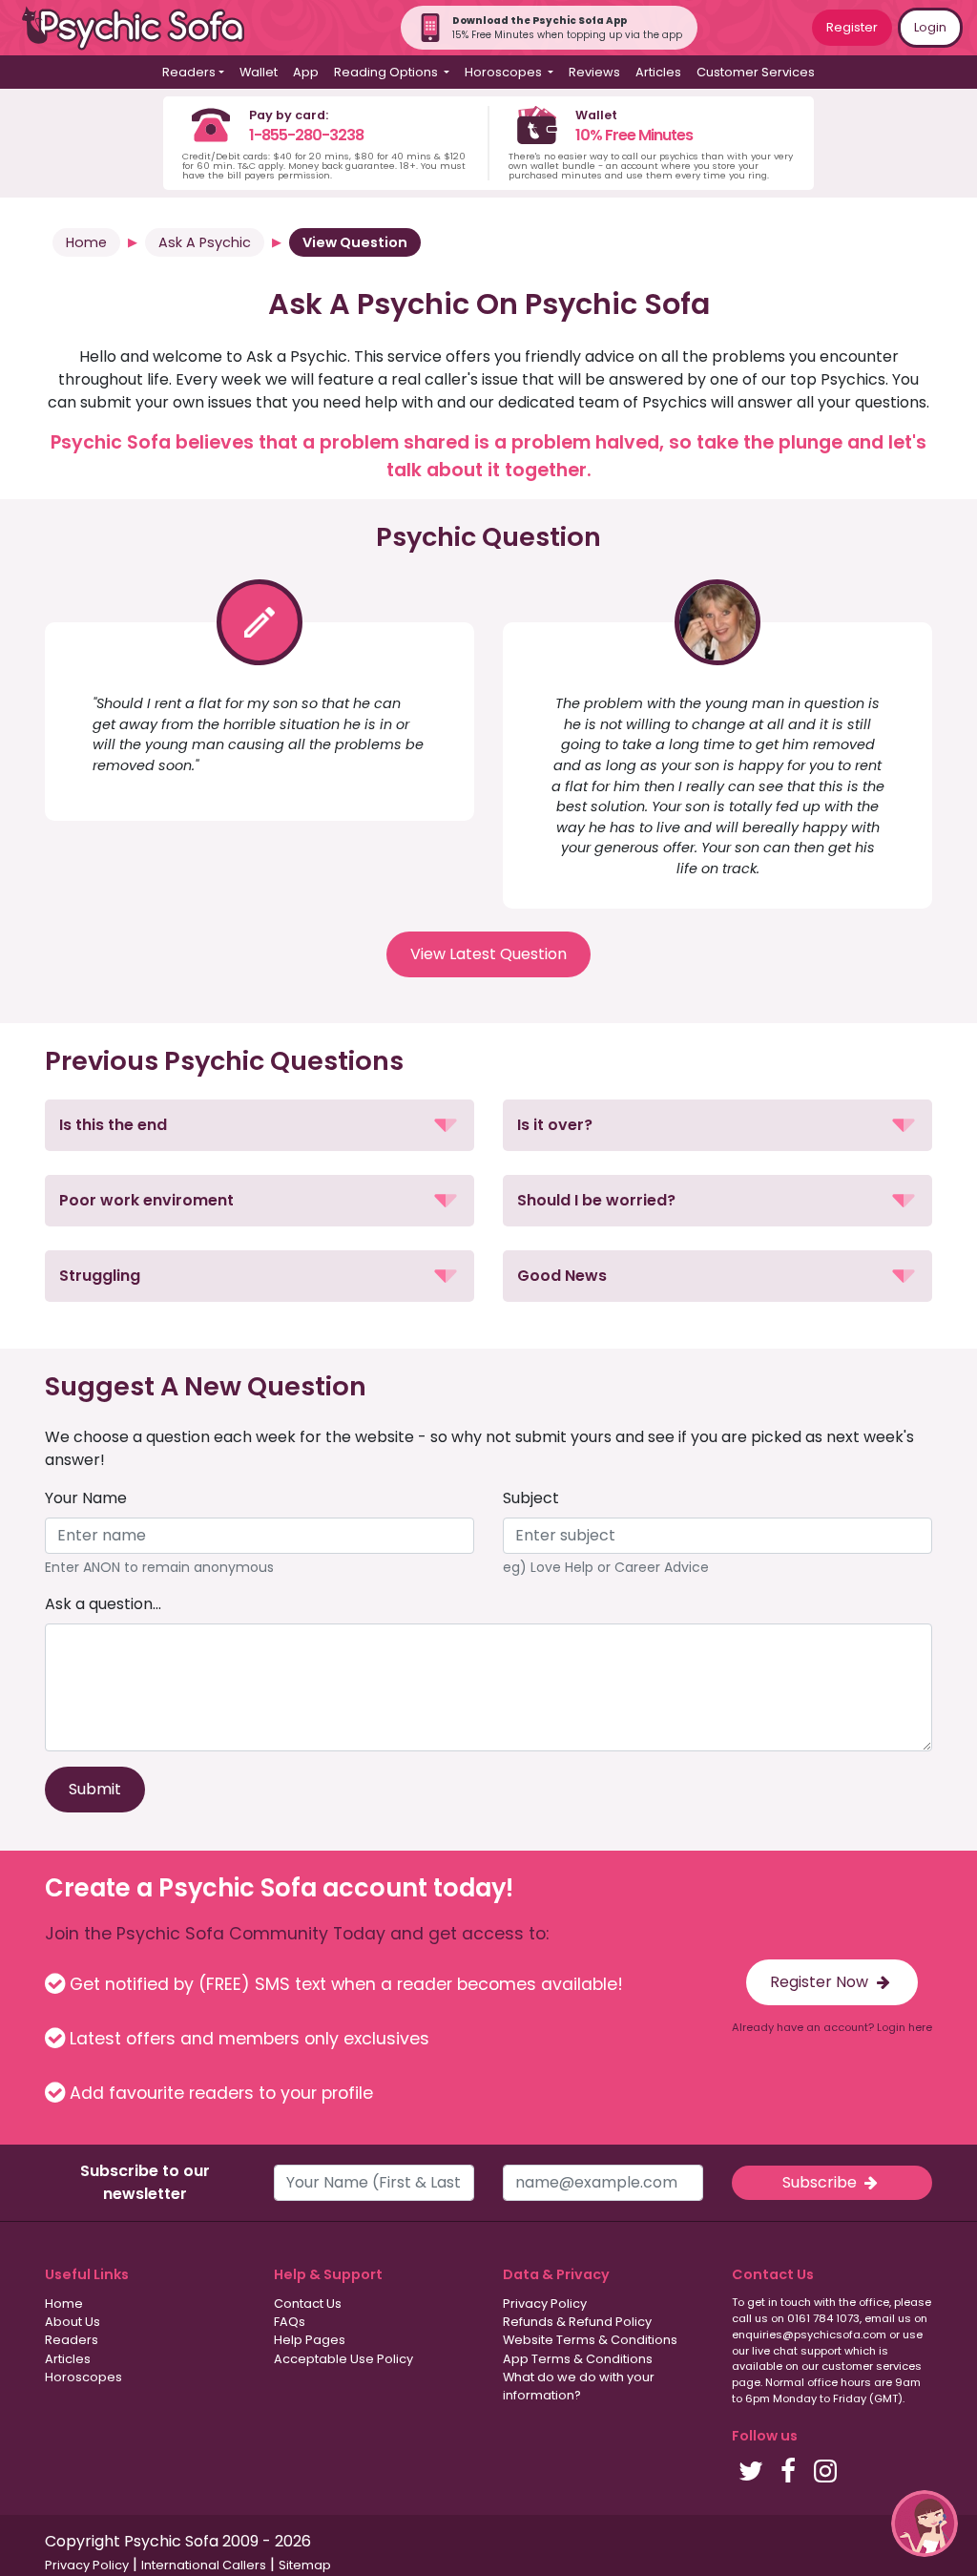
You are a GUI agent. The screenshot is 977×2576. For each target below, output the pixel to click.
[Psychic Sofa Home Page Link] (143, 28)
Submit (95, 1789)
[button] (260, 1125)
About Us (73, 2322)
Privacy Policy (545, 2304)
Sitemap (305, 2565)
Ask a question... (103, 1604)
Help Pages (310, 2340)
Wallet (259, 72)
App (306, 72)
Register (852, 27)
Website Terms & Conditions (590, 2340)
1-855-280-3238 (306, 135)
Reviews (594, 72)
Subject (531, 1498)
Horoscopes (83, 2377)
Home (86, 242)
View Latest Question (488, 954)
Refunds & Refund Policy (577, 2322)
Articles (658, 72)
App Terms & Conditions (578, 2359)
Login (930, 27)
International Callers (204, 2565)
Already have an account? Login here (832, 2027)
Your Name (86, 1498)
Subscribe (821, 2182)
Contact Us (308, 2304)
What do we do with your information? (579, 2386)
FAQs (290, 2322)
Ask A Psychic (205, 242)
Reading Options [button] (387, 72)
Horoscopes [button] (505, 72)
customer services (872, 2366)
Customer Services (756, 72)
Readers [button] (189, 72)
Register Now (821, 1982)
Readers (72, 2340)
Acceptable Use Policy (343, 2359)
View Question (355, 242)
